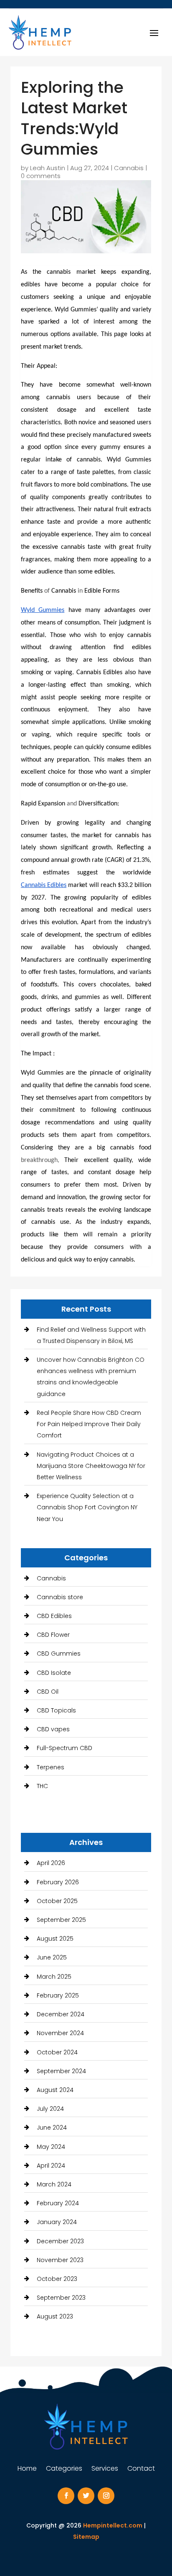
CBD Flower (53, 1635)
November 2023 (60, 2260)
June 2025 (52, 1957)
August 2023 (55, 2316)
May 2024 (51, 2147)
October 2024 (57, 2052)
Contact (141, 2469)
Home (27, 2469)
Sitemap (86, 2537)
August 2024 (55, 2090)
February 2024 (58, 2203)
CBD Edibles (54, 1616)
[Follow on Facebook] (66, 2496)
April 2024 (51, 2166)
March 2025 (54, 1977)
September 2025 (61, 1920)
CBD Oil (48, 1692)
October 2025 (57, 1901)
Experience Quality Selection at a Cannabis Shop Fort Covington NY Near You (87, 1507)
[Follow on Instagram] (106, 2496)
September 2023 (61, 2298)
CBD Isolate (54, 1673)
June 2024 (52, 2128)
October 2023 (57, 2279)
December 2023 (60, 2241)
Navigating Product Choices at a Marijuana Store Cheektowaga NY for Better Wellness (91, 1466)
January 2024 (57, 2222)
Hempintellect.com (113, 2525)
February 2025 (58, 1995)
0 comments (41, 176)
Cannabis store (60, 1597)
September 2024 (61, 2071)
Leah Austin (48, 168)
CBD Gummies (59, 1654)
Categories (64, 2469)
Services (105, 2469)
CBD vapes (53, 1729)
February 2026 (58, 1882)
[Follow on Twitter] (86, 2496)
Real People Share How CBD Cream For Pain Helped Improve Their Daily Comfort (89, 1424)
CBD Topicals (56, 1710)
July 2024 (50, 2109)
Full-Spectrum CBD (64, 1748)
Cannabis (129, 168)
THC (42, 1786)
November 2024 (60, 2033)
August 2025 (55, 1939)
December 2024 (61, 2014)
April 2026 (51, 1863)
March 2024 (54, 2184)
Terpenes (51, 1767)
